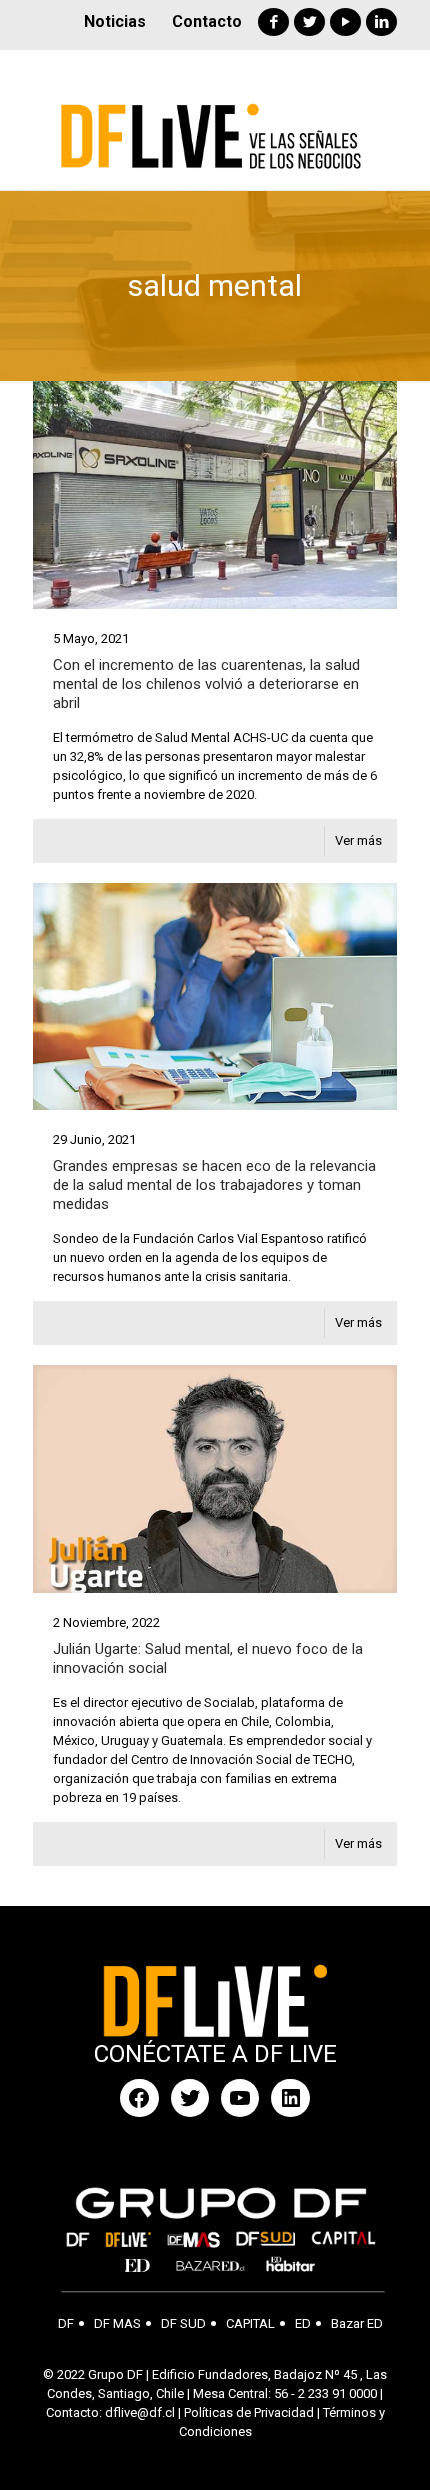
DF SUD (183, 2323)
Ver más (358, 840)
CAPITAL (250, 2323)
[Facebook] (273, 22)
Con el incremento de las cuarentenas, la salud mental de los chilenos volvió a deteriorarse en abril (206, 684)
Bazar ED (357, 2323)
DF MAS (117, 2323)
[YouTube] (345, 22)
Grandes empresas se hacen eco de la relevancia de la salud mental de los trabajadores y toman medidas (214, 1185)
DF (66, 2323)
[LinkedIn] (381, 22)
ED (303, 2323)
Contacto (207, 21)
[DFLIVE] (215, 120)
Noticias (115, 21)
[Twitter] (309, 22)
